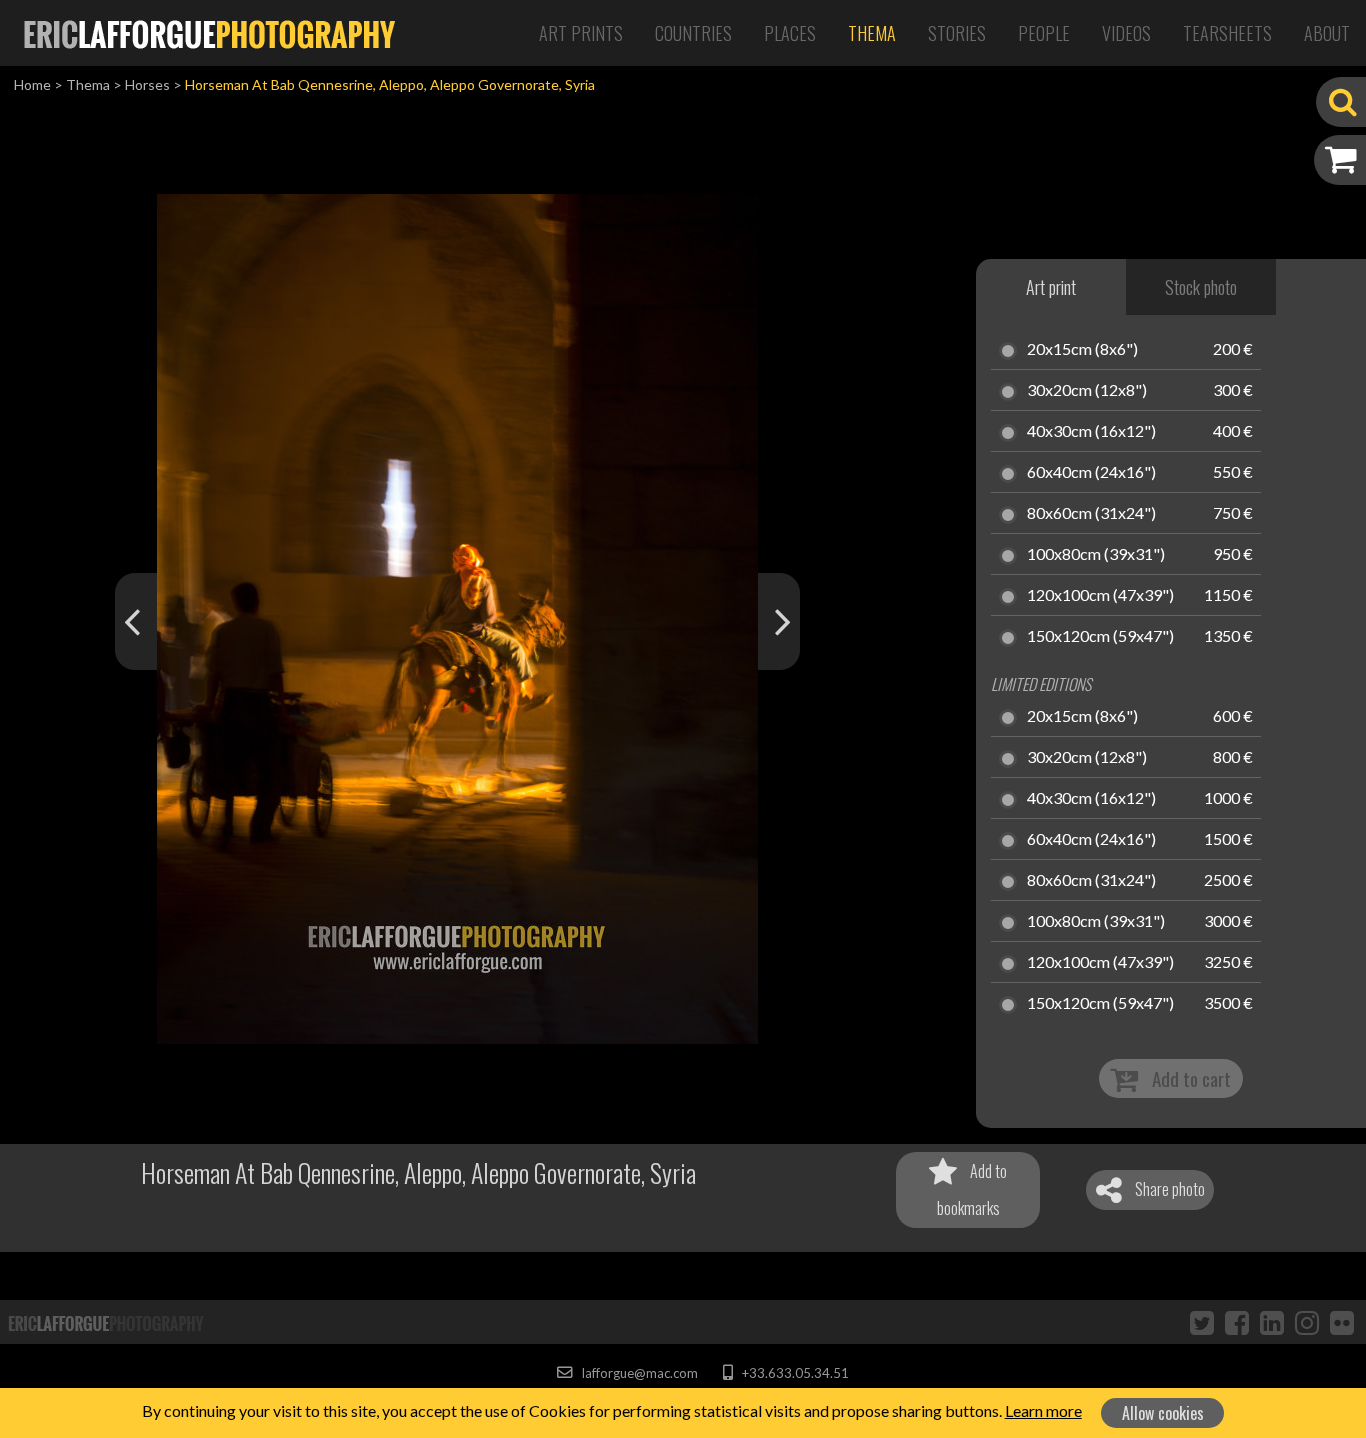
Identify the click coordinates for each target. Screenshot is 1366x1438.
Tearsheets (1227, 33)
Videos (1126, 33)
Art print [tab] (1051, 287)
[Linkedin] (1272, 1322)
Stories (957, 33)
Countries (693, 33)
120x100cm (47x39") (1100, 596)
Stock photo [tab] (1201, 287)
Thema (872, 33)
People (1044, 33)
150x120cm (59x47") (1100, 637)
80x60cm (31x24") (1091, 514)
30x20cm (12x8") (1087, 391)
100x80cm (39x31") (1096, 555)
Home (32, 84)
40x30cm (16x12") (1091, 432)
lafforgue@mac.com (638, 1373)
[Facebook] (1237, 1322)
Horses (147, 84)
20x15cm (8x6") (1082, 350)
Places (790, 33)
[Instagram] (1307, 1322)
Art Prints (581, 33)
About (1327, 33)
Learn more (1043, 1410)
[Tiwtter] (1202, 1322)
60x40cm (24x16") (1091, 473)
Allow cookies (1163, 1413)
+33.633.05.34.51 (793, 1373)
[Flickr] (1342, 1322)
